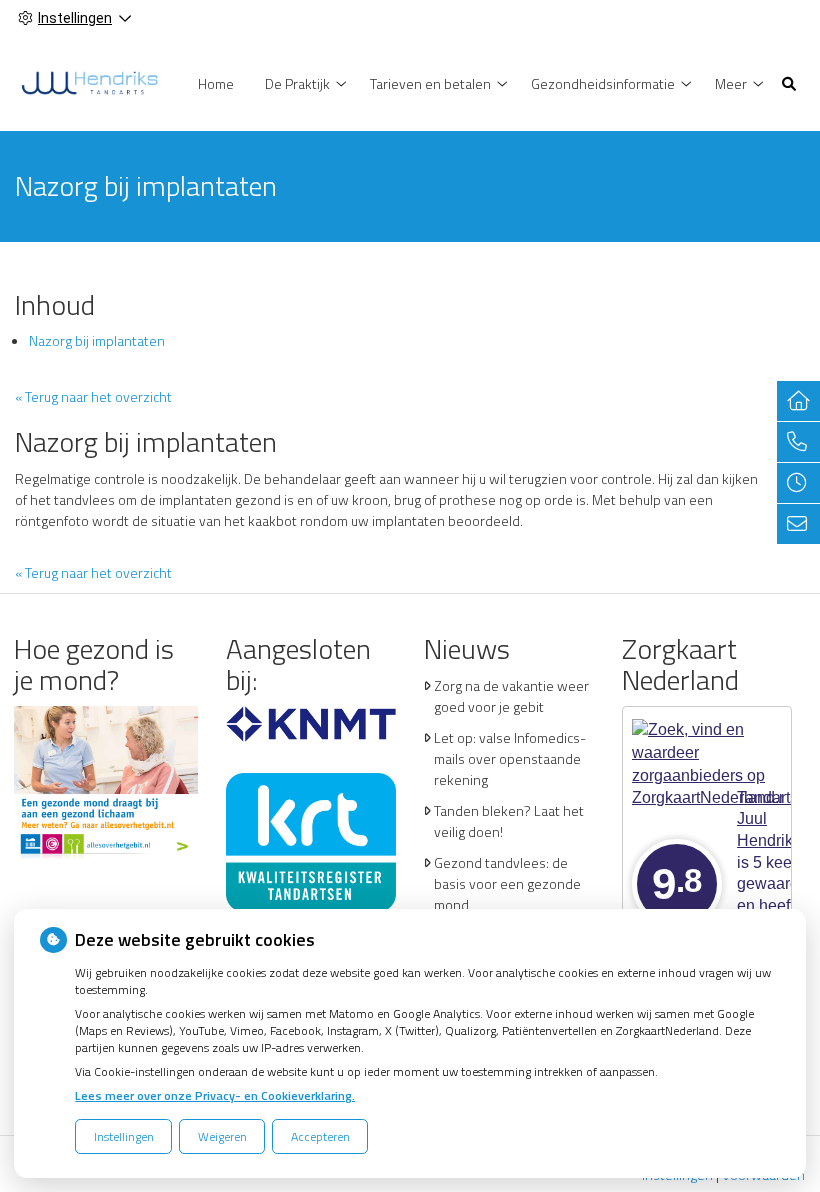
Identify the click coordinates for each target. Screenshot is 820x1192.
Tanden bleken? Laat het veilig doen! (509, 821)
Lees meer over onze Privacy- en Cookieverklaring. (215, 1095)
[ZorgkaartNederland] (707, 742)
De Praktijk (297, 83)
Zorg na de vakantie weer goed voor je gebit (511, 696)
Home (216, 83)
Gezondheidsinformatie (603, 83)
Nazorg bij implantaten (97, 340)
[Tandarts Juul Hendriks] (89, 81)
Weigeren (222, 1136)
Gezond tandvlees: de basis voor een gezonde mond (507, 883)
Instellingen (124, 1136)
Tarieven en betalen (430, 83)
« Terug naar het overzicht (93, 396)
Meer (731, 83)
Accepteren (320, 1136)
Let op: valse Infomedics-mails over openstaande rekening (510, 758)
